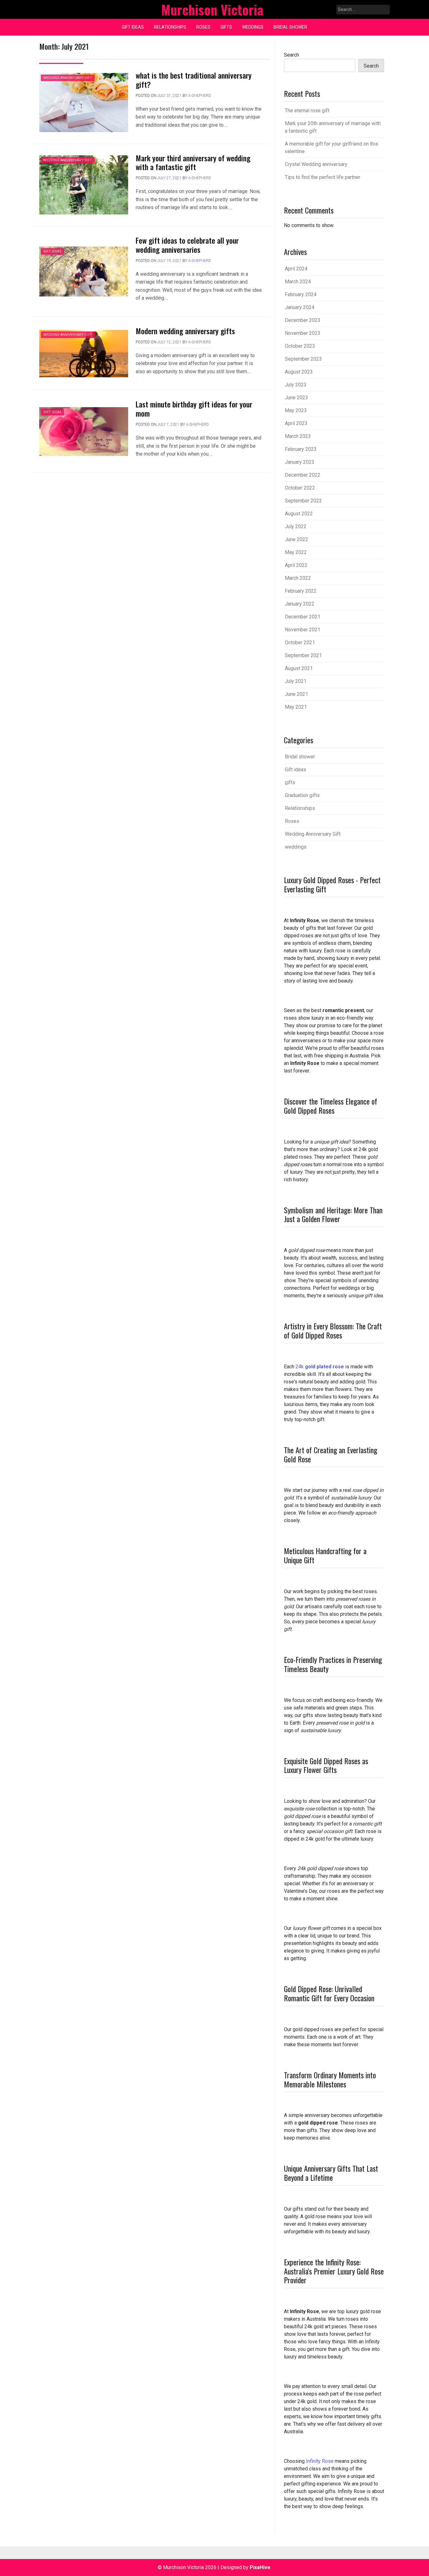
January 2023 (300, 462)
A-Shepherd (200, 96)
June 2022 (296, 539)
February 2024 (301, 294)
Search (291, 55)
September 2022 (303, 501)
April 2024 (296, 269)
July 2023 (296, 385)
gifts (226, 27)
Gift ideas (133, 27)
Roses (203, 27)
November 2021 (303, 630)
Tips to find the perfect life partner (323, 177)
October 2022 (300, 488)
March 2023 (298, 436)
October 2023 (300, 346)
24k (320, 1367)
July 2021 (296, 681)
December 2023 (303, 320)
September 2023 (303, 359)
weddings (253, 27)
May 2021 (296, 707)
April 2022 (296, 565)
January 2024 (300, 307)
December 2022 (303, 475)
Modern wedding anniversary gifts (185, 331)
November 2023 (303, 333)
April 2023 (296, 423)
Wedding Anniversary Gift (68, 78)
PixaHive (260, 2567)
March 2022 (298, 578)
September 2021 (303, 655)
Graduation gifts (302, 795)
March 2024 (298, 282)
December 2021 (303, 617)
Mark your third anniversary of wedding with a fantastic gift (193, 162)
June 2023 (296, 398)
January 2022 (300, 604)
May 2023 (296, 410)
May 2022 (296, 552)
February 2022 (301, 591)
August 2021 (299, 668)
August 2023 (299, 372)
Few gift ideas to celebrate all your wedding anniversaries (187, 245)
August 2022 (299, 514)
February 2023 (301, 449)
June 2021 (296, 694)
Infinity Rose (320, 2461)
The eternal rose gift (307, 111)
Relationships (170, 27)
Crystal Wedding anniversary (316, 164)
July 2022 (296, 526)
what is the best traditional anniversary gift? (194, 80)
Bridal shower (290, 27)
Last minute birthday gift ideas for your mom (194, 409)
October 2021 (300, 643)
